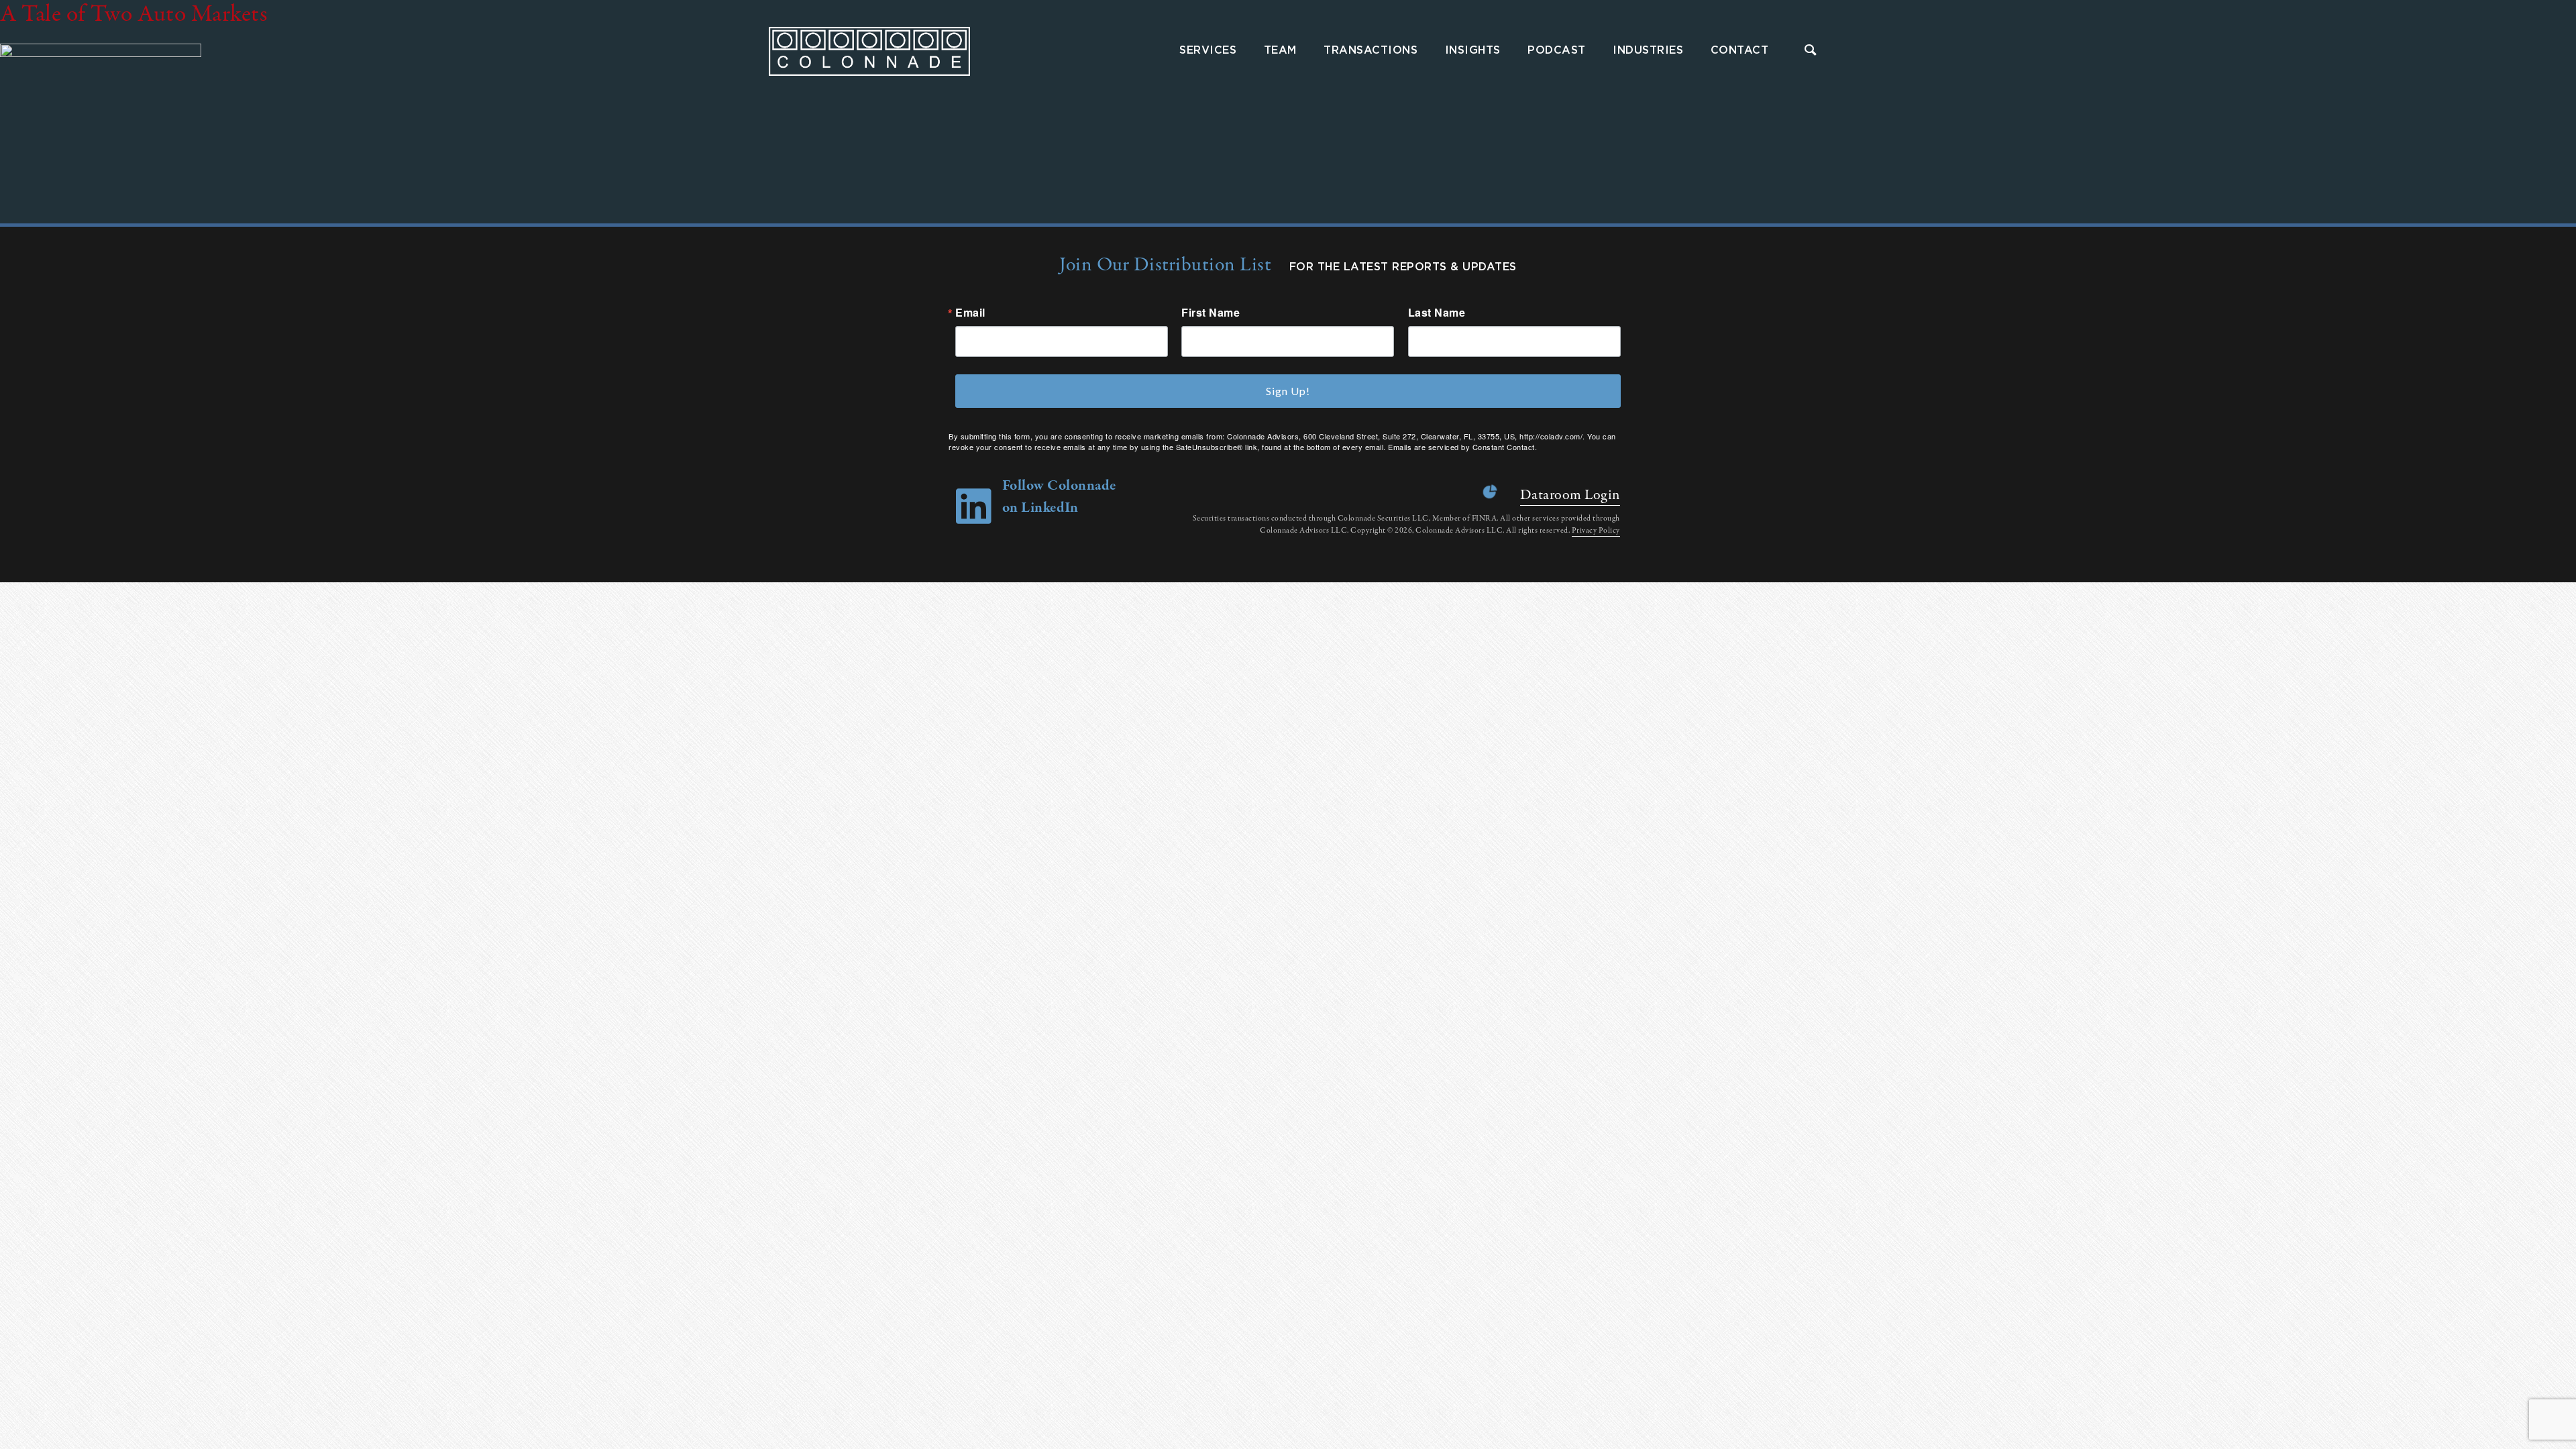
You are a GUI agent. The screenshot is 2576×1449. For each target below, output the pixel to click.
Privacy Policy (1596, 531)
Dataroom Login (1570, 495)
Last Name (1437, 313)
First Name (1211, 313)
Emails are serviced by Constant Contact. (1462, 447)
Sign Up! (1288, 391)
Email (970, 313)
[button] (1811, 51)
